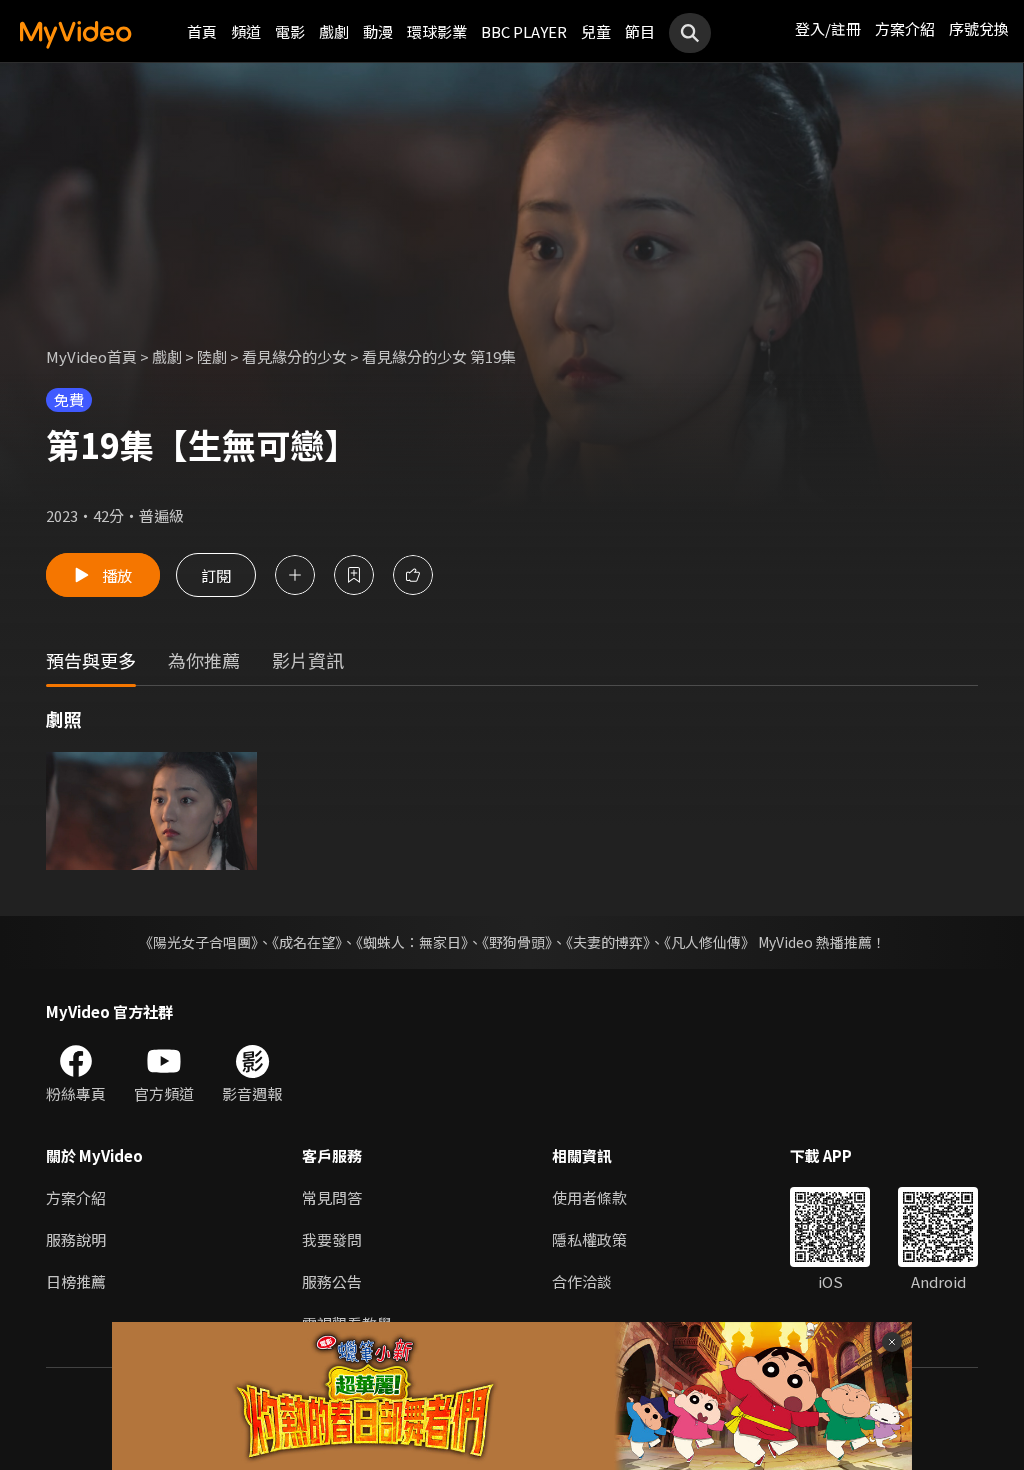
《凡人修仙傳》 (709, 942)
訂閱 (216, 574)
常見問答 (332, 1197)
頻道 (246, 31)
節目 (640, 31)
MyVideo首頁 (91, 356)
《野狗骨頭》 (517, 942)
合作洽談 (582, 1281)
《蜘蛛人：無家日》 (412, 942)
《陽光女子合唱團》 (198, 942)
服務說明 (76, 1239)
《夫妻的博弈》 (608, 942)
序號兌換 (979, 28)
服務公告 (332, 1281)
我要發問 (332, 1239)
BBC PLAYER (524, 31)
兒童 (596, 31)
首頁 (202, 31)
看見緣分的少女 (294, 356)
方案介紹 (905, 28)
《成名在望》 (307, 942)
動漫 (378, 31)
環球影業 (437, 31)
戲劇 (334, 31)
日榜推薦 (76, 1281)
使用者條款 (589, 1197)
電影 (290, 31)
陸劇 (212, 356)
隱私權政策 (589, 1239)
